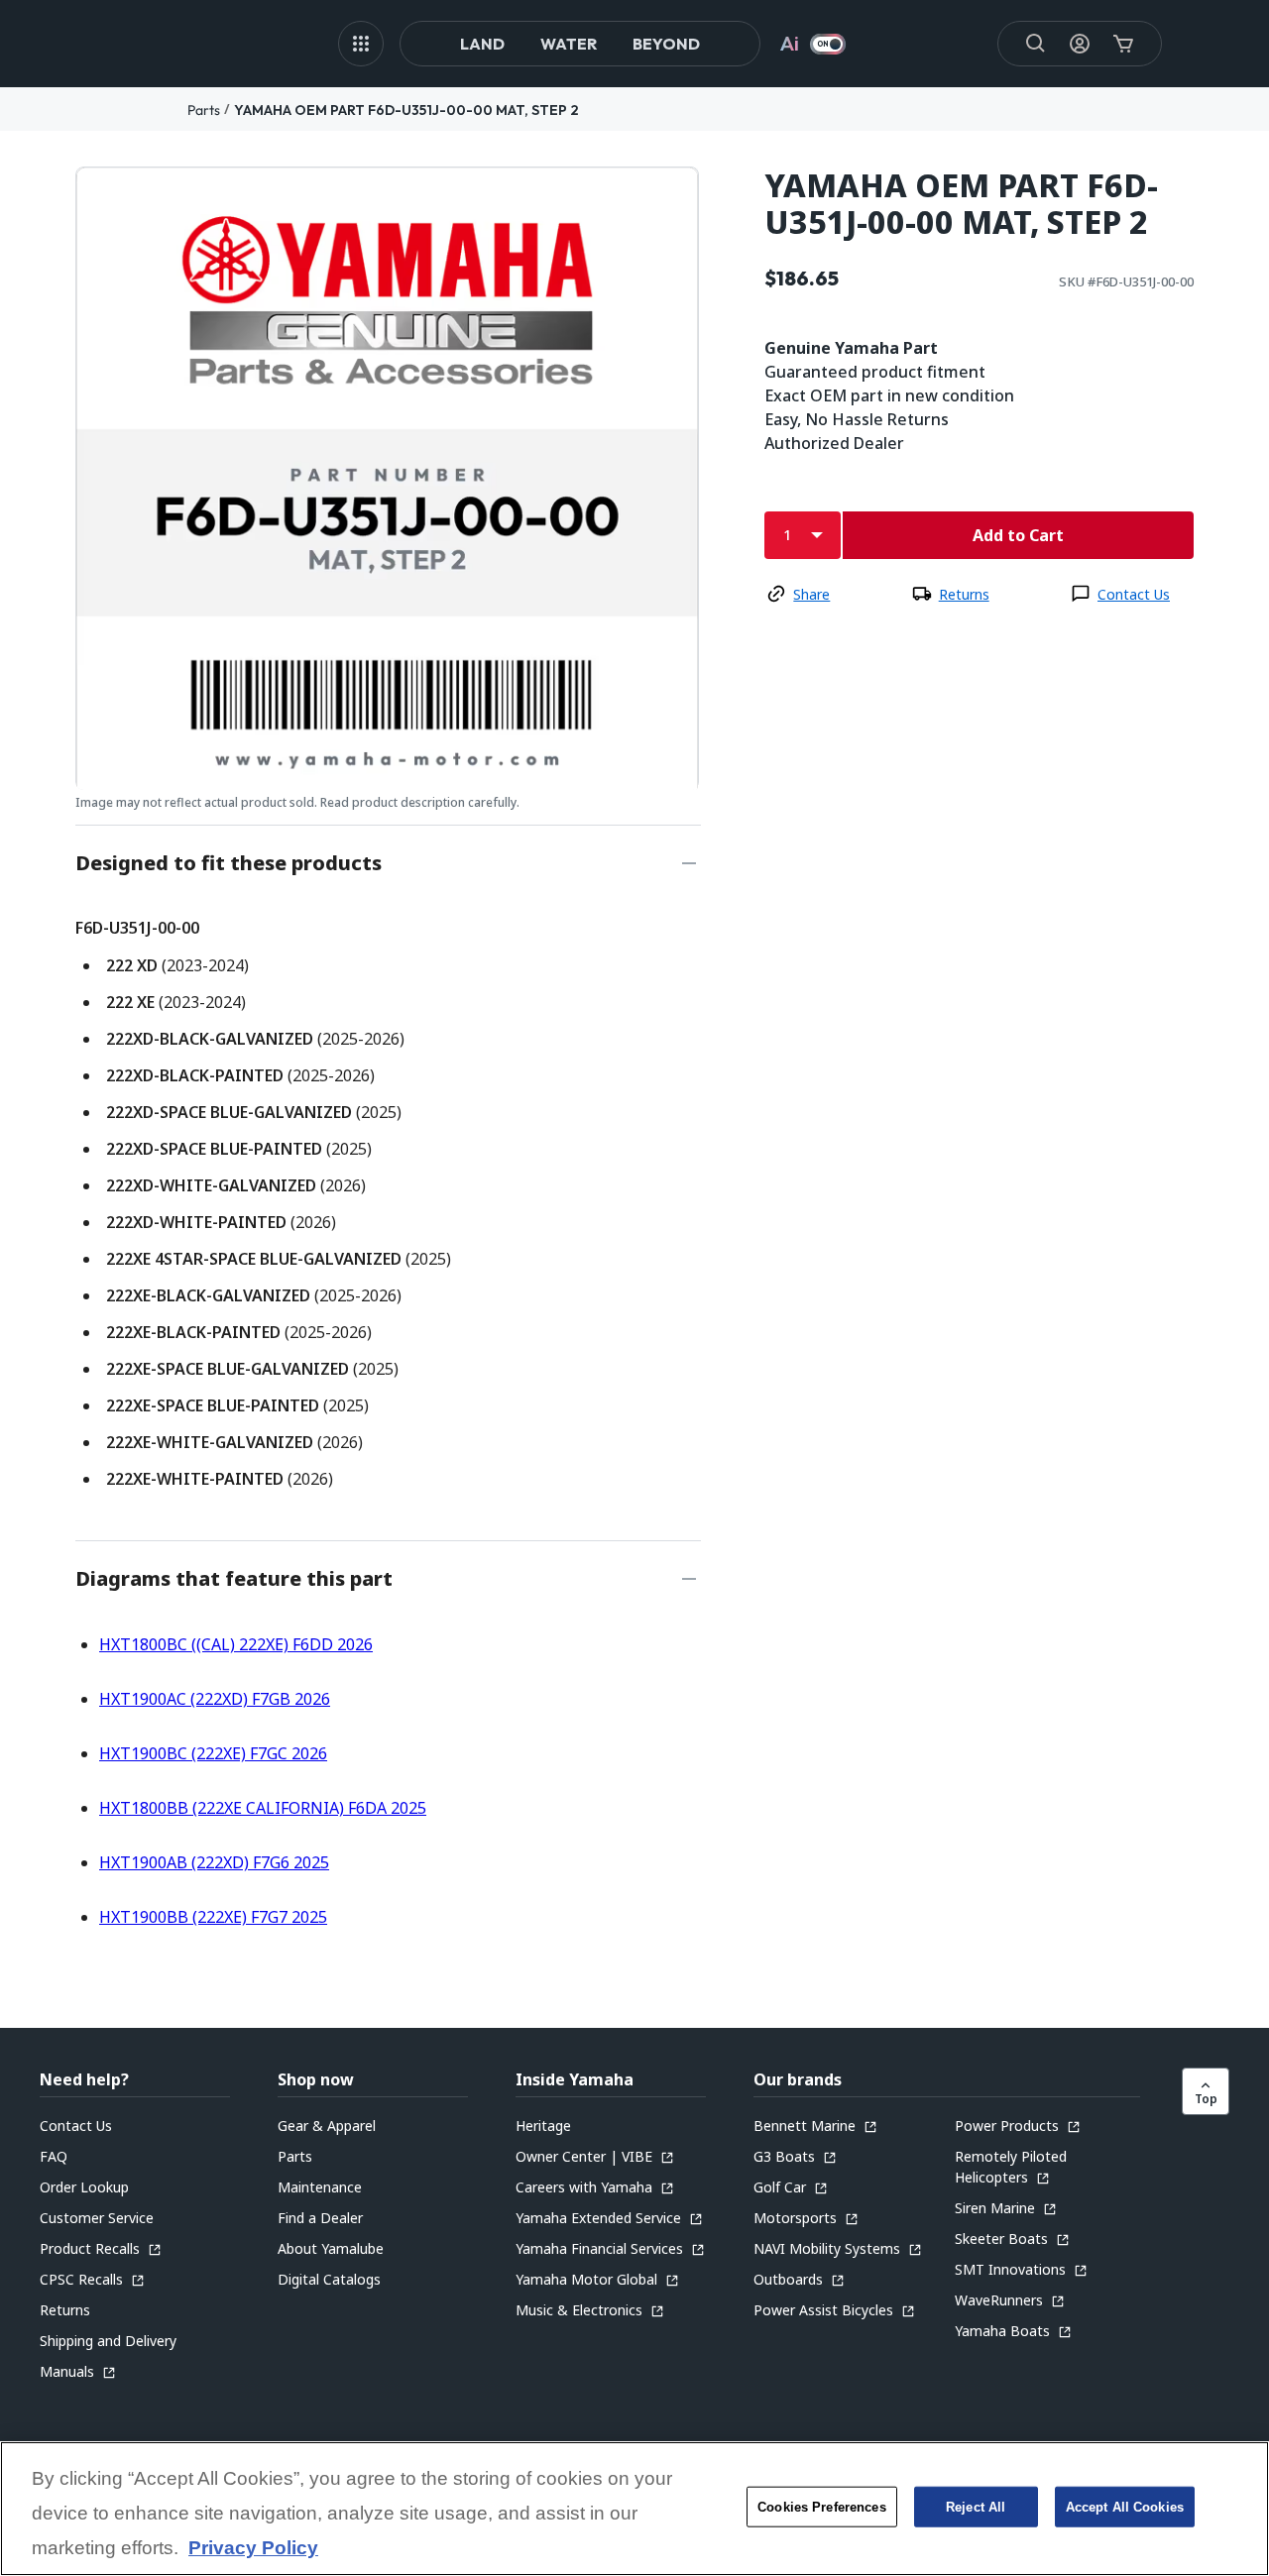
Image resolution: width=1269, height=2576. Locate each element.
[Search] (1036, 44)
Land (482, 44)
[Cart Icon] (1123, 44)
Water (569, 44)
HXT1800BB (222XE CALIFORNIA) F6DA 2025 (263, 1808)
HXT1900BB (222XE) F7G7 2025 (213, 1917)
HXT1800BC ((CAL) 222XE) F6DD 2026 (236, 1644)
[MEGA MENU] (361, 44)
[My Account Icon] (1080, 44)
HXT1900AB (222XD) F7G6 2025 (214, 1862)
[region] (634, 2509)
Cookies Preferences (821, 2507)
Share (811, 594)
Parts (204, 110)
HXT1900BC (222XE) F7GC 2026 (213, 1753)
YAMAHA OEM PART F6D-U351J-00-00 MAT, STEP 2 (406, 110)
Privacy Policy (253, 2549)
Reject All (976, 2507)
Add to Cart (1018, 535)
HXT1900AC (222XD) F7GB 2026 (215, 1699)
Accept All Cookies (1125, 2507)
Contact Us (1134, 594)
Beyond (666, 44)
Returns (964, 594)
